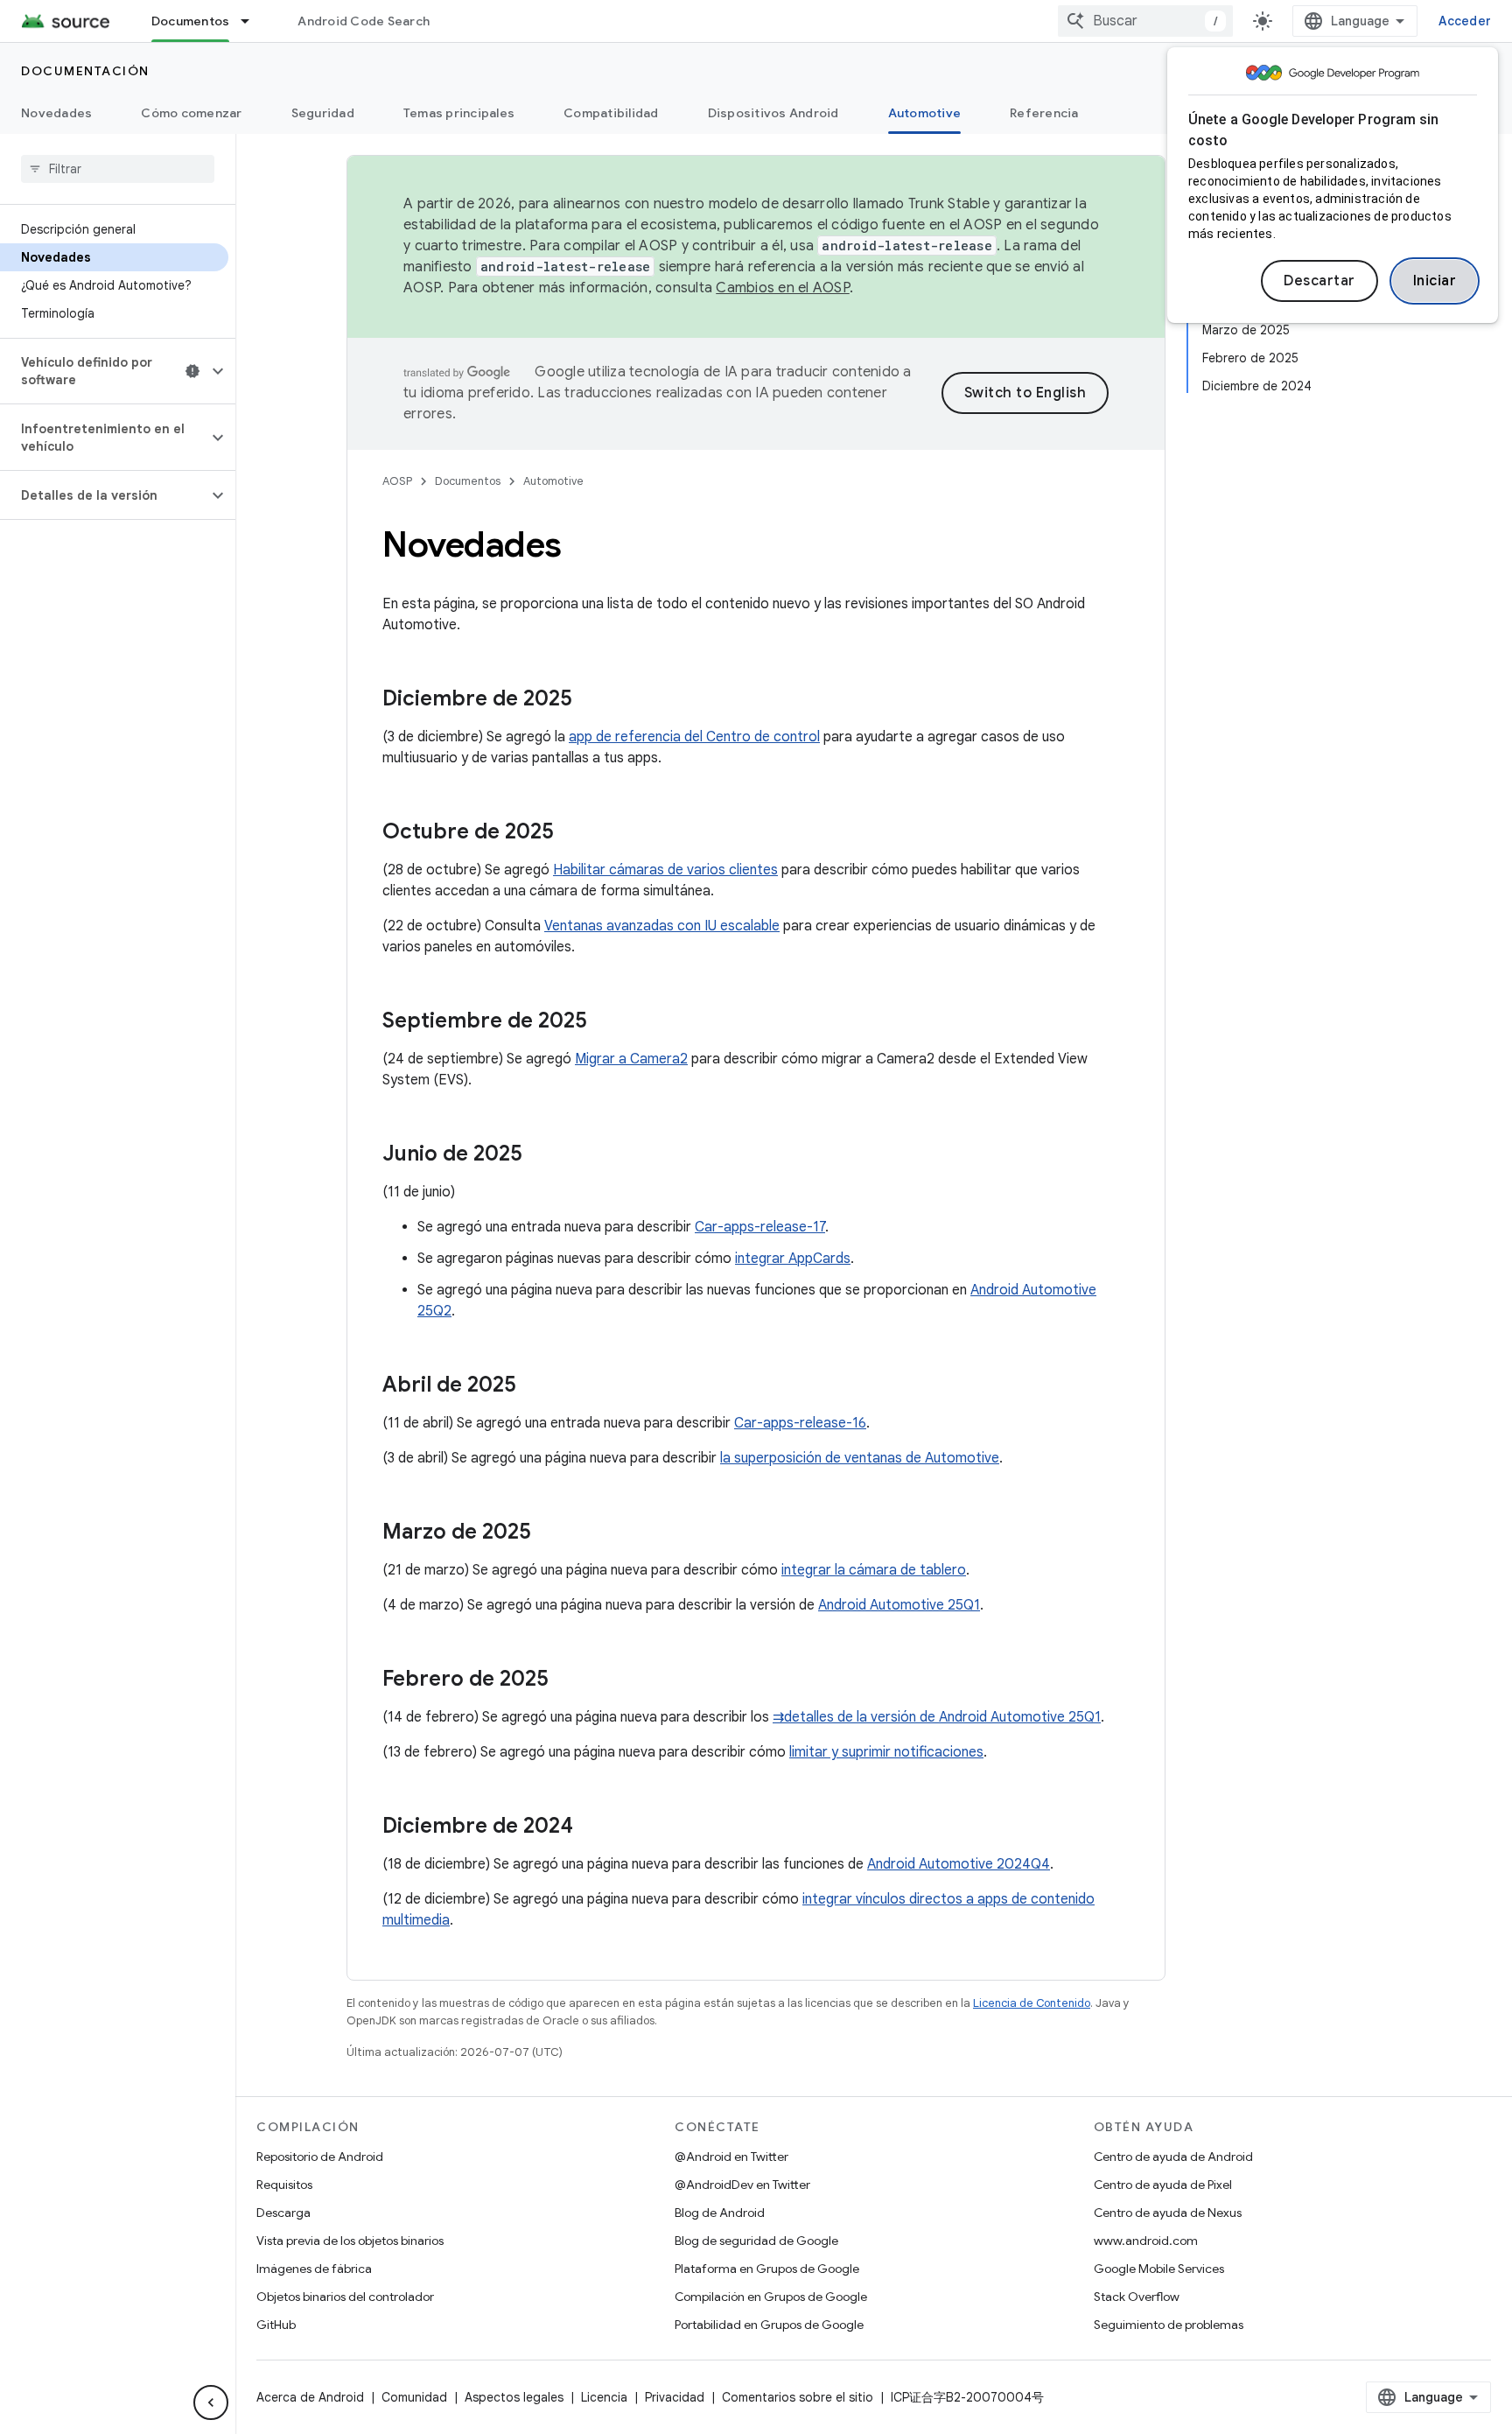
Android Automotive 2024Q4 (959, 1864)
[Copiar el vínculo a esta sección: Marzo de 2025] (549, 1533)
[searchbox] (118, 169)
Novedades (56, 113)
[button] (104, 371)
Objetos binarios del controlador (345, 2297)
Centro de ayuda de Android (1173, 2157)
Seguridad (323, 113)
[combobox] (1145, 21)
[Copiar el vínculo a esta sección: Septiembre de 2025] (605, 1022)
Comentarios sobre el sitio (798, 2397)
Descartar (1319, 281)
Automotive (925, 113)
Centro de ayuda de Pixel (1163, 2185)
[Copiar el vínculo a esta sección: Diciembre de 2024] (591, 1827)
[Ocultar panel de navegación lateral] (211, 2402)
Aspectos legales (514, 2397)
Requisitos (284, 2185)
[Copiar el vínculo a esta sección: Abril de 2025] (534, 1386)
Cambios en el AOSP (783, 288)
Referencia (1044, 113)
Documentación (85, 71)
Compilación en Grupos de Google (771, 2297)
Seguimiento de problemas (1169, 2325)
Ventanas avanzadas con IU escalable (662, 926)
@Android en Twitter (731, 2157)
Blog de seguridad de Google (756, 2241)
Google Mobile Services (1159, 2269)
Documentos (191, 21)
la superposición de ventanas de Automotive (860, 1458)
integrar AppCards (793, 1259)
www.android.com (1146, 2241)
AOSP (397, 481)
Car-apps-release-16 (800, 1423)
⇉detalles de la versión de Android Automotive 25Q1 (937, 1717)
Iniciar (1435, 281)
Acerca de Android (310, 2397)
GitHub (276, 2325)
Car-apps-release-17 (760, 1227)
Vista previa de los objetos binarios (350, 2241)
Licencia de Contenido (1032, 2003)
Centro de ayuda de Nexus (1168, 2213)
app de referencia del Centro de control (694, 737)
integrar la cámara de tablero (874, 1570)
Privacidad (675, 2397)
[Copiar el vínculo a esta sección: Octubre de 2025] (571, 833)
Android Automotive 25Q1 (899, 1605)
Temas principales (459, 113)
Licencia (604, 2397)
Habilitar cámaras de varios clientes (665, 870)
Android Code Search (364, 21)
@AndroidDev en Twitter (742, 2185)
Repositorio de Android (320, 2157)
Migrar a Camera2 (631, 1059)
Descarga (283, 2213)
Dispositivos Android (773, 113)
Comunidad (414, 2397)
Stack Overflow (1137, 2297)
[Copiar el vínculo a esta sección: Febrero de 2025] (566, 1680)
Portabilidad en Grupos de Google (769, 2325)
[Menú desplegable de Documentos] (253, 21)
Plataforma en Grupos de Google (767, 2269)
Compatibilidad (611, 113)
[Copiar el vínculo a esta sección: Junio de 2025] (540, 1155)
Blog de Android (720, 2213)
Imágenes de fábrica (314, 2269)
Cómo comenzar (191, 113)
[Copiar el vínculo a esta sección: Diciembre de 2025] (590, 700)
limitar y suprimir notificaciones (886, 1752)
